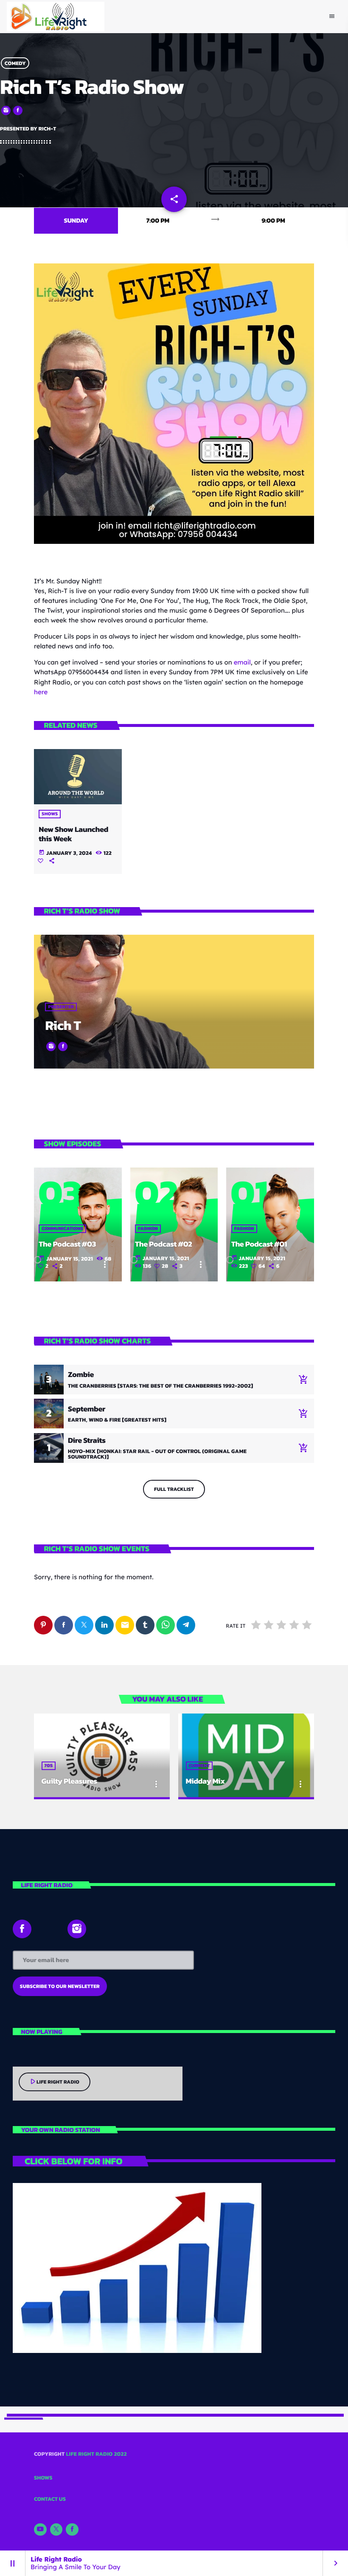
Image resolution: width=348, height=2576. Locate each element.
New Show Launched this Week (73, 834)
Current (199, 1766)
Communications (62, 1229)
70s (49, 1766)
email (242, 662)
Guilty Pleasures (69, 1781)
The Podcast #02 (163, 1244)
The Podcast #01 (259, 1244)
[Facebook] (72, 2530)
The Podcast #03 (67, 1244)
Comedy (15, 63)
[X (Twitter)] (56, 2530)
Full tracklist (174, 1489)
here (41, 692)
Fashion (148, 1229)
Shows (50, 814)
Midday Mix (205, 1781)
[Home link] (56, 17)
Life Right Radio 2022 (96, 2454)
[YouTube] (40, 2530)
